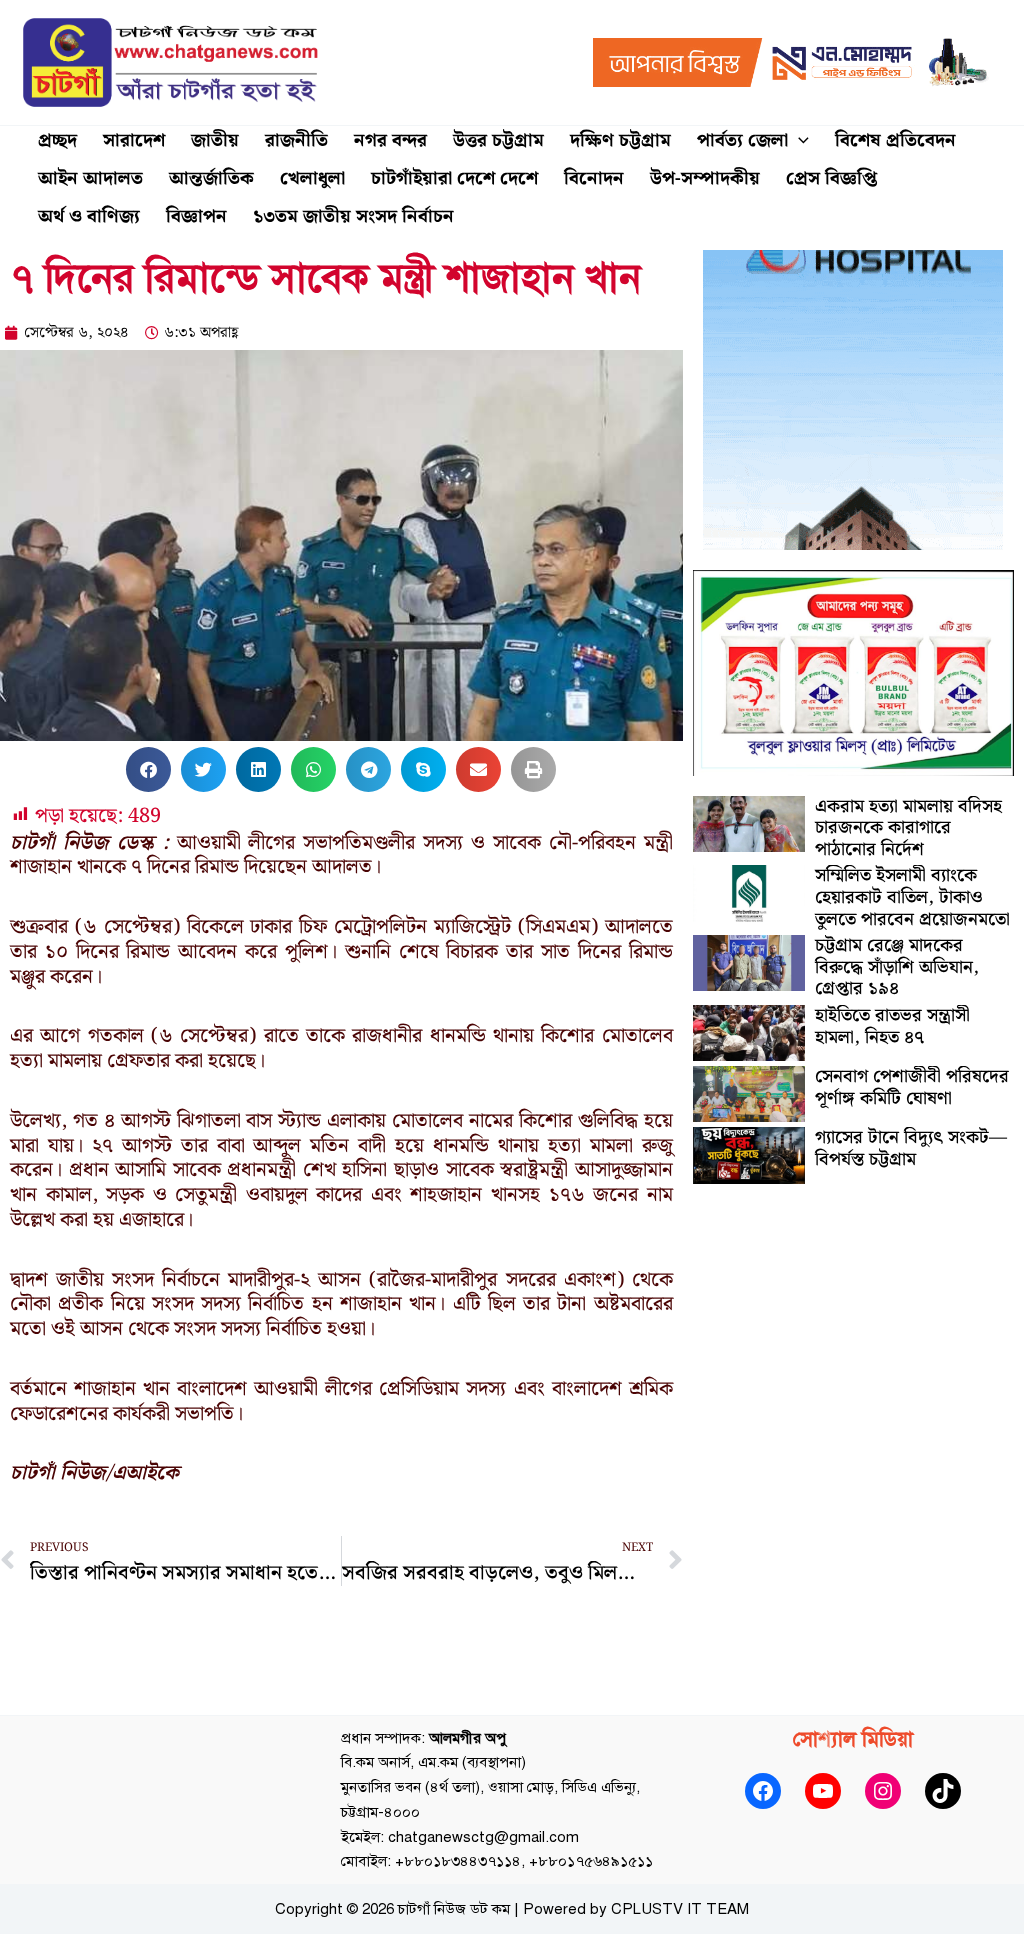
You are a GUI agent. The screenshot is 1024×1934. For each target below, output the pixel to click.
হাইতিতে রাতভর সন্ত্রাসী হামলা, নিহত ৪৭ (892, 1026)
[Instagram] (883, 1791)
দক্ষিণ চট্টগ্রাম (620, 140)
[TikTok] (943, 1791)
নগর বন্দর (390, 140)
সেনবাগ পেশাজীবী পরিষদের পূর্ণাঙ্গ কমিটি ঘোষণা (912, 1087)
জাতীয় (215, 140)
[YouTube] (823, 1791)
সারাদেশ (134, 140)
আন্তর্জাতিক (211, 178)
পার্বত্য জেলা (742, 140)
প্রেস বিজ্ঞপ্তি (831, 178)
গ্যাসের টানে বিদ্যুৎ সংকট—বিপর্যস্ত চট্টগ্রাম (911, 1148)
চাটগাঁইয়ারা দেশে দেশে (454, 178)
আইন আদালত (90, 178)
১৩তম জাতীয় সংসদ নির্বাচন (353, 216)
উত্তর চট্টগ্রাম (498, 140)
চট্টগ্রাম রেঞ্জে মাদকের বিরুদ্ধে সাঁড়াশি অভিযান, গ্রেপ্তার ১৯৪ (897, 967)
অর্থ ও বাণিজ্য (89, 216)
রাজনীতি (296, 140)
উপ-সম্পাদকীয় (705, 178)
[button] (798, 141)
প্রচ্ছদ (57, 140)
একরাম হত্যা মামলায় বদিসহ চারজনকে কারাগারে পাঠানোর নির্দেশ (908, 828)
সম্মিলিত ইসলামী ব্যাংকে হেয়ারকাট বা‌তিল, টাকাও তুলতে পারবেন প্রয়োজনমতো (912, 897)
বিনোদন (594, 178)
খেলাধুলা (312, 178)
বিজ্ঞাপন (196, 216)
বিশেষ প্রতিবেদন (895, 140)
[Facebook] (763, 1791)
